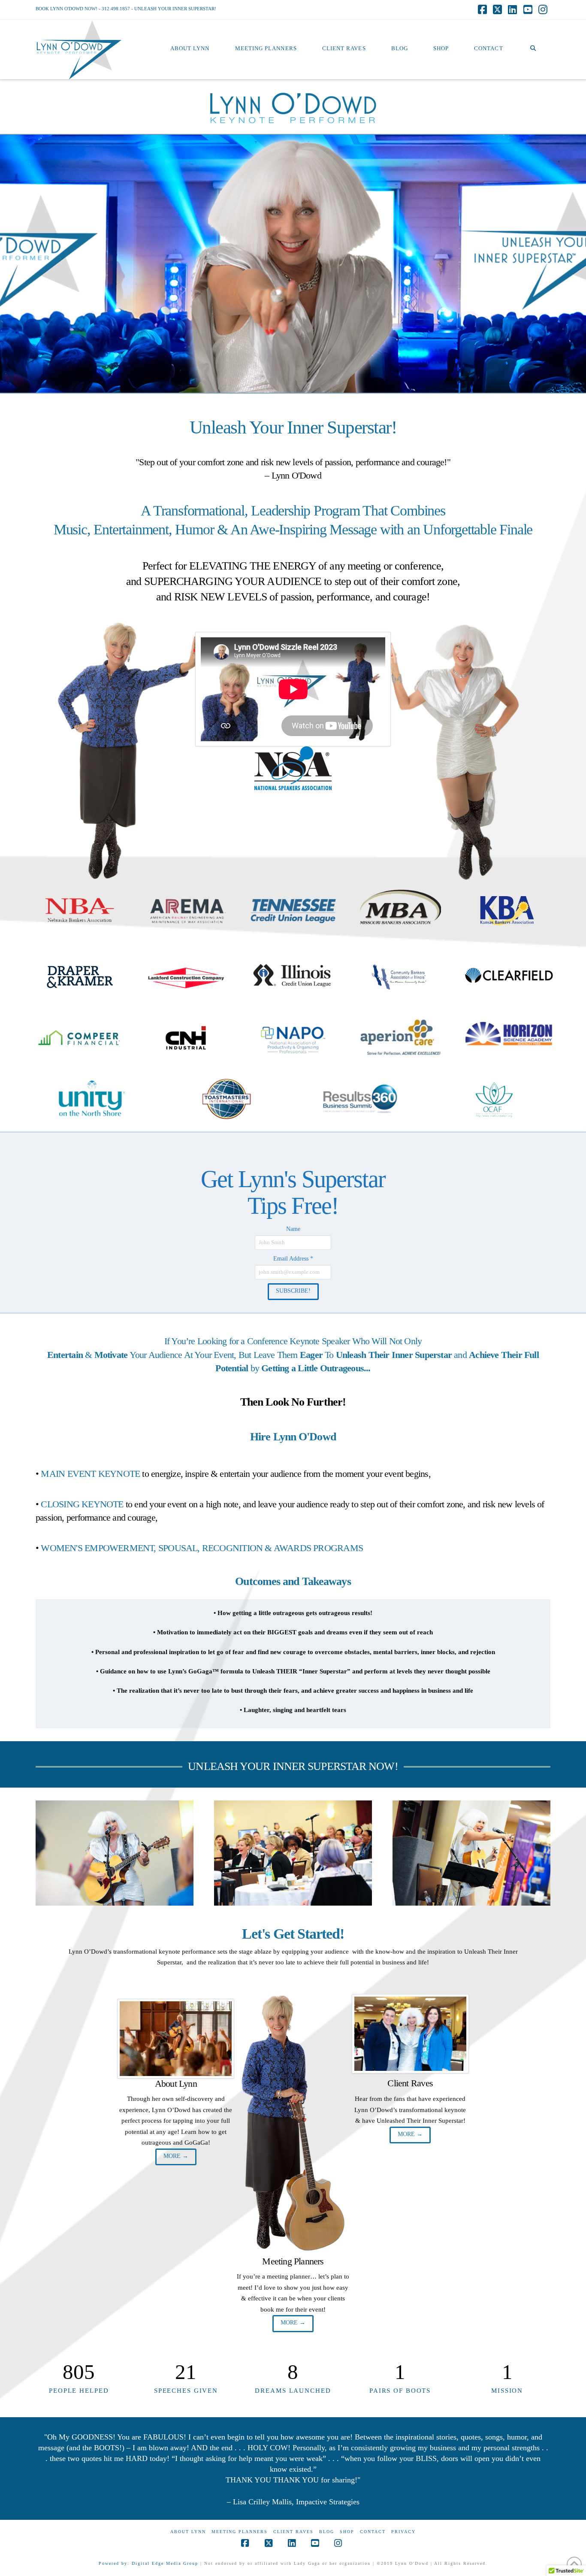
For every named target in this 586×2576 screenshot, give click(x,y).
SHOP (347, 2532)
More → (176, 2156)
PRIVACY (403, 2532)
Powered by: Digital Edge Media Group (148, 2563)
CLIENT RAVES (293, 2532)
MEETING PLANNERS (240, 2532)
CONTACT (373, 2532)
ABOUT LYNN (188, 2532)
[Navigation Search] (533, 33)
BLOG (327, 2532)
